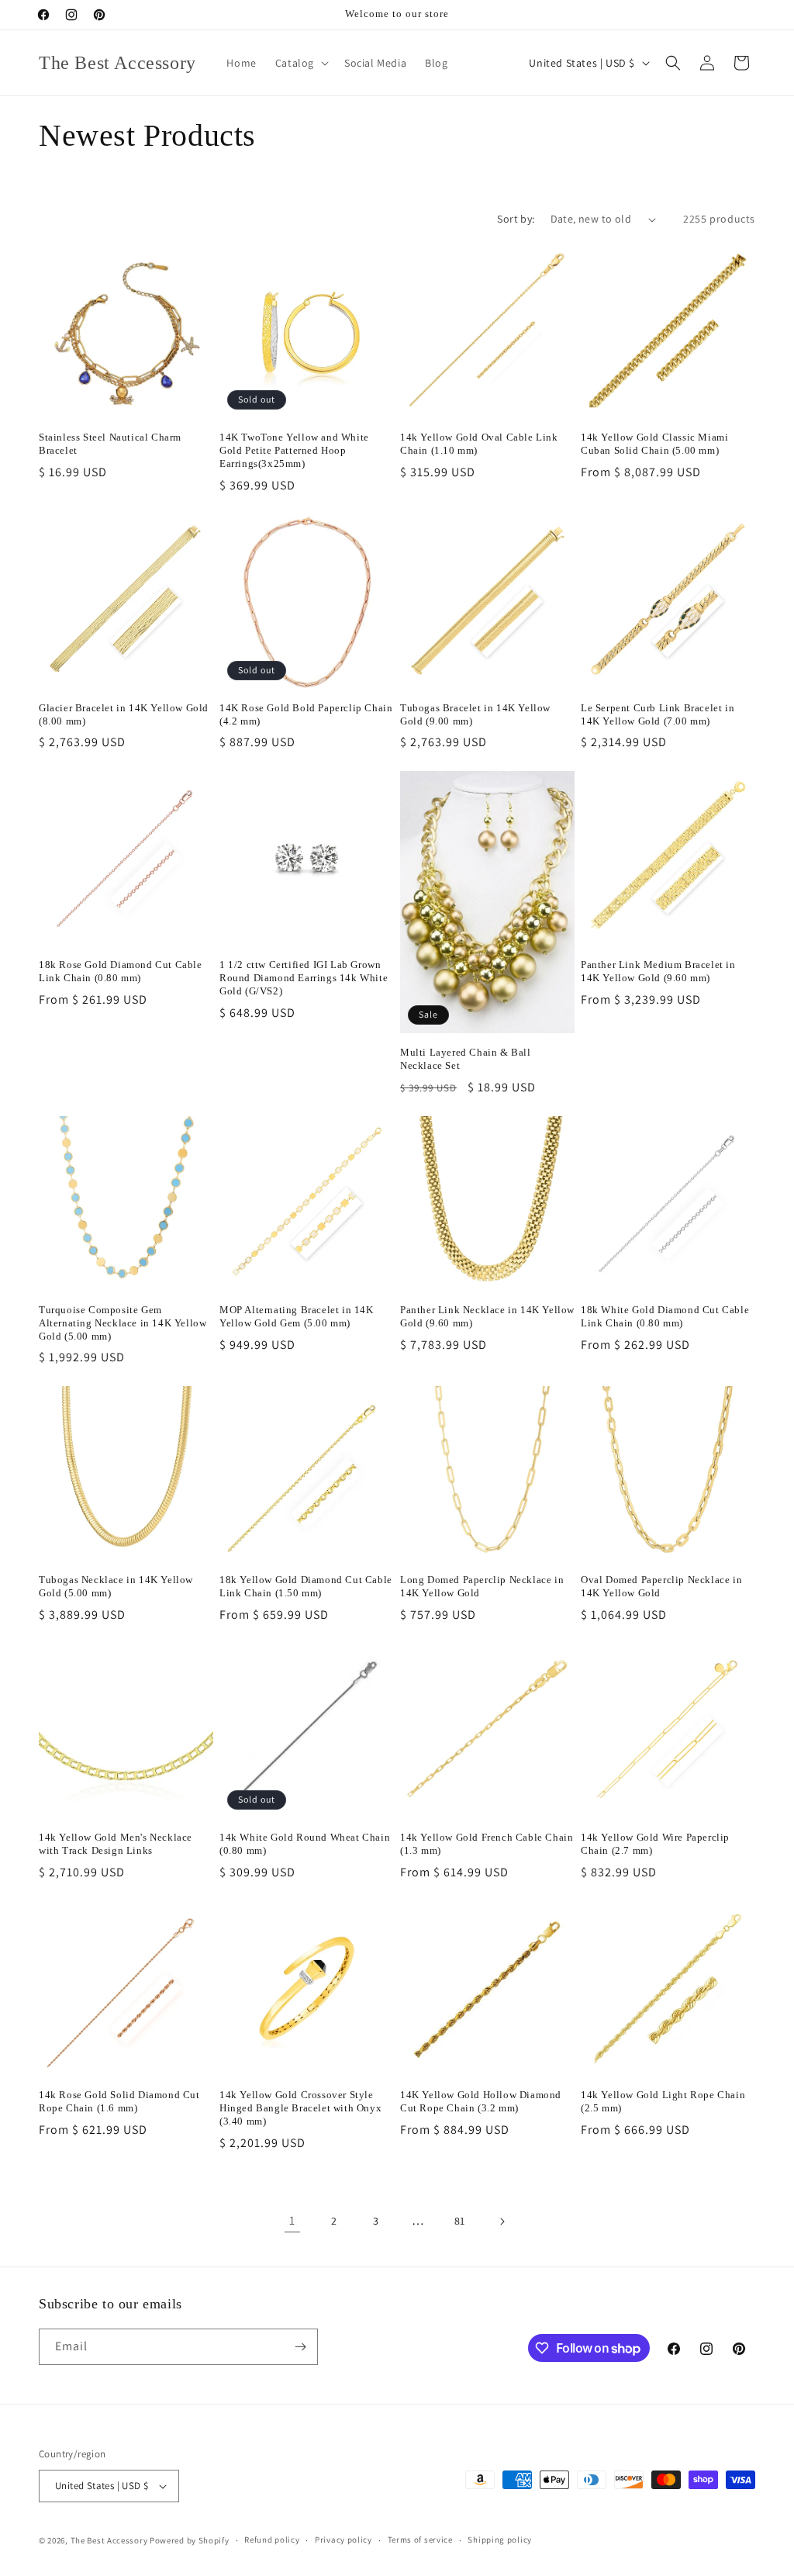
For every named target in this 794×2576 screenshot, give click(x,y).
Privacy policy (343, 2540)
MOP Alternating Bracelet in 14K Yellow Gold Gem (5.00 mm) (297, 1316)
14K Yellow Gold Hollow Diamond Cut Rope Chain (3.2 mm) (481, 2101)
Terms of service (420, 2540)
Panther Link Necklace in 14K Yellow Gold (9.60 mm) (487, 1316)
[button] (300, 63)
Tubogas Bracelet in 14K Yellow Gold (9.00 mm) (475, 714)
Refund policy (272, 2540)
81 (460, 2221)
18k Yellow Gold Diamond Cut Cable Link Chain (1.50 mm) (306, 1586)
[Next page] (502, 2222)
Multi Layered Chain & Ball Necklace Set (466, 1059)
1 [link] (292, 2220)
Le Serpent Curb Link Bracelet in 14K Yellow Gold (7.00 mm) (658, 714)
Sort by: (516, 219)
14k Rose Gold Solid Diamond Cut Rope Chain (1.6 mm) (119, 2101)
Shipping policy (500, 2540)
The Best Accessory (109, 2540)
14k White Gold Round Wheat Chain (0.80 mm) (305, 1844)
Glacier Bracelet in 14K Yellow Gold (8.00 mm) (124, 714)
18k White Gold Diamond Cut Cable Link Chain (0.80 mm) (665, 1316)
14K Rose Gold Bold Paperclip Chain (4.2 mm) (306, 714)
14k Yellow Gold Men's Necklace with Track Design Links (116, 1844)
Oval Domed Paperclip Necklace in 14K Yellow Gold (661, 1586)
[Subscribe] (300, 2347)
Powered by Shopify (190, 2540)
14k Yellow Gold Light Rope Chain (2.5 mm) (663, 2101)
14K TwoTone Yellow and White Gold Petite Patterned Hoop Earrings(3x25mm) (294, 450)
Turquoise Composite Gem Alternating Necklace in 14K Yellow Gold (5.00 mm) (123, 1323)
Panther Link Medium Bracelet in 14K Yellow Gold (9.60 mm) (658, 971)
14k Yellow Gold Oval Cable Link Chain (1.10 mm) (479, 444)
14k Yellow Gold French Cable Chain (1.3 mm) (487, 1844)
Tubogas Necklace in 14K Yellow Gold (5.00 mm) (116, 1586)
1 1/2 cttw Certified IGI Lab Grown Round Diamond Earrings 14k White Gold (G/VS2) (304, 978)
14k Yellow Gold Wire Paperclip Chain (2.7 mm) (655, 1844)
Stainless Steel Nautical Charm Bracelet (110, 444)
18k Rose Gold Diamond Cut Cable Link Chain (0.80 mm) (121, 971)
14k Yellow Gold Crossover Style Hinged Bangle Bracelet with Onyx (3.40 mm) (300, 2108)
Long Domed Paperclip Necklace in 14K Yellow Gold (482, 1586)
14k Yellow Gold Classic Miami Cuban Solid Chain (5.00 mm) (654, 444)
